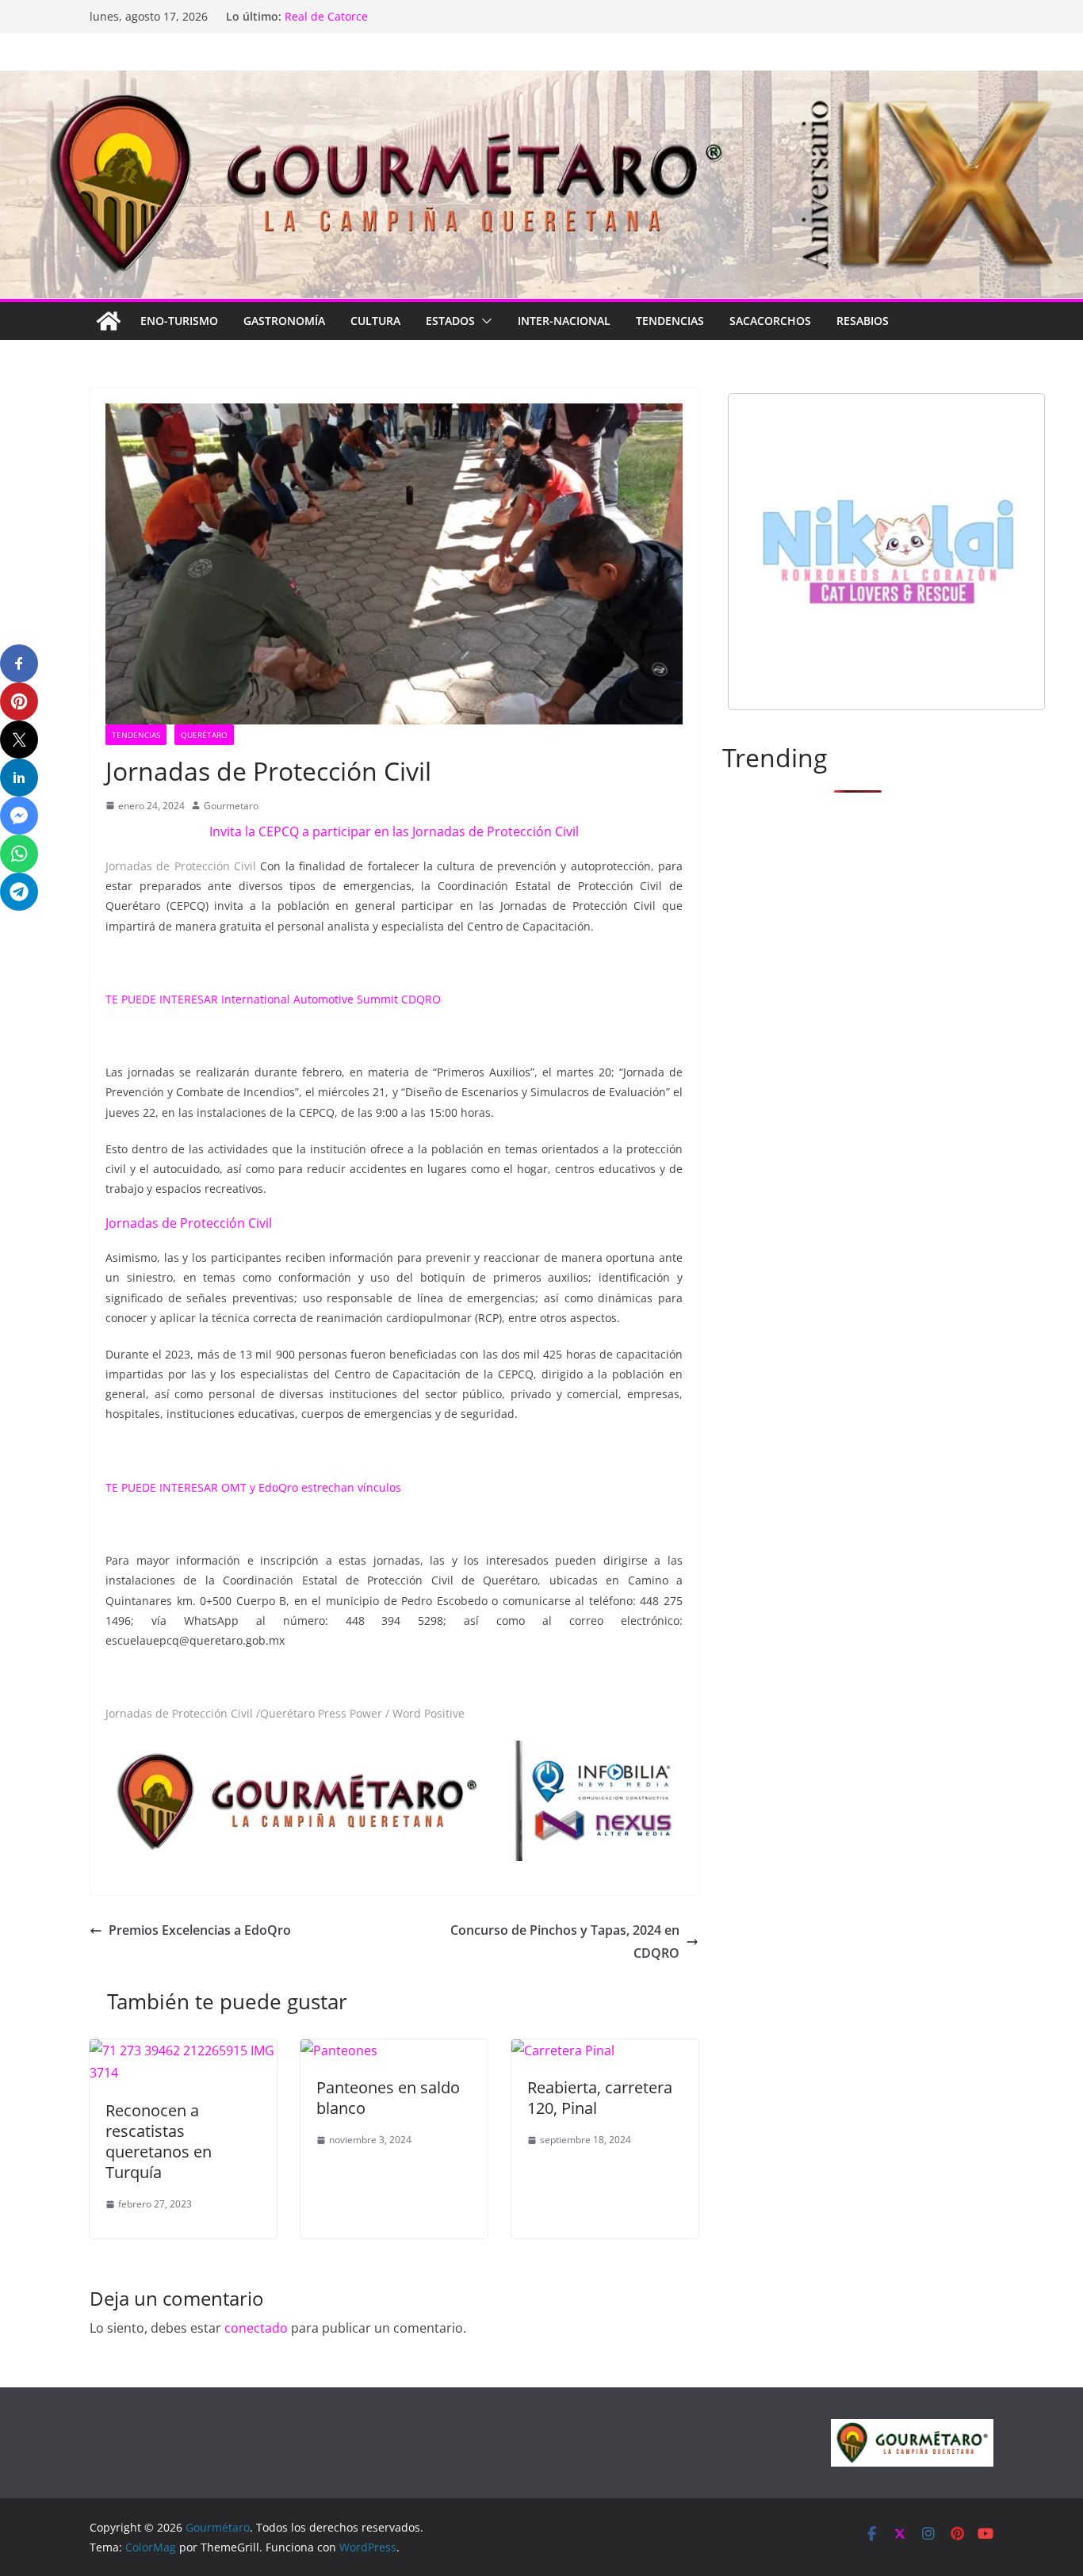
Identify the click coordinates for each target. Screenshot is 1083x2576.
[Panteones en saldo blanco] (339, 2050)
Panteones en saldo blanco (388, 2098)
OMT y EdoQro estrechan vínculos (311, 1487)
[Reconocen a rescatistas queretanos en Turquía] (183, 2050)
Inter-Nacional (564, 321)
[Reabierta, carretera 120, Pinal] (563, 2050)
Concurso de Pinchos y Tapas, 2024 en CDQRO (565, 1942)
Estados (450, 321)
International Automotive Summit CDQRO (329, 999)
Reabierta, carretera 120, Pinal (600, 2098)
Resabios (863, 321)
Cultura (375, 321)
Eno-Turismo (179, 321)
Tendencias (670, 321)
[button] (484, 321)
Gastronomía (284, 321)
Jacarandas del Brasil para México (375, 16)
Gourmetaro (231, 806)
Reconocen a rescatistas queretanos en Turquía (159, 2141)
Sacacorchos (770, 321)
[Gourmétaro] (109, 321)
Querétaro (204, 735)
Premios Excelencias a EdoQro (200, 1930)
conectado (256, 2328)
